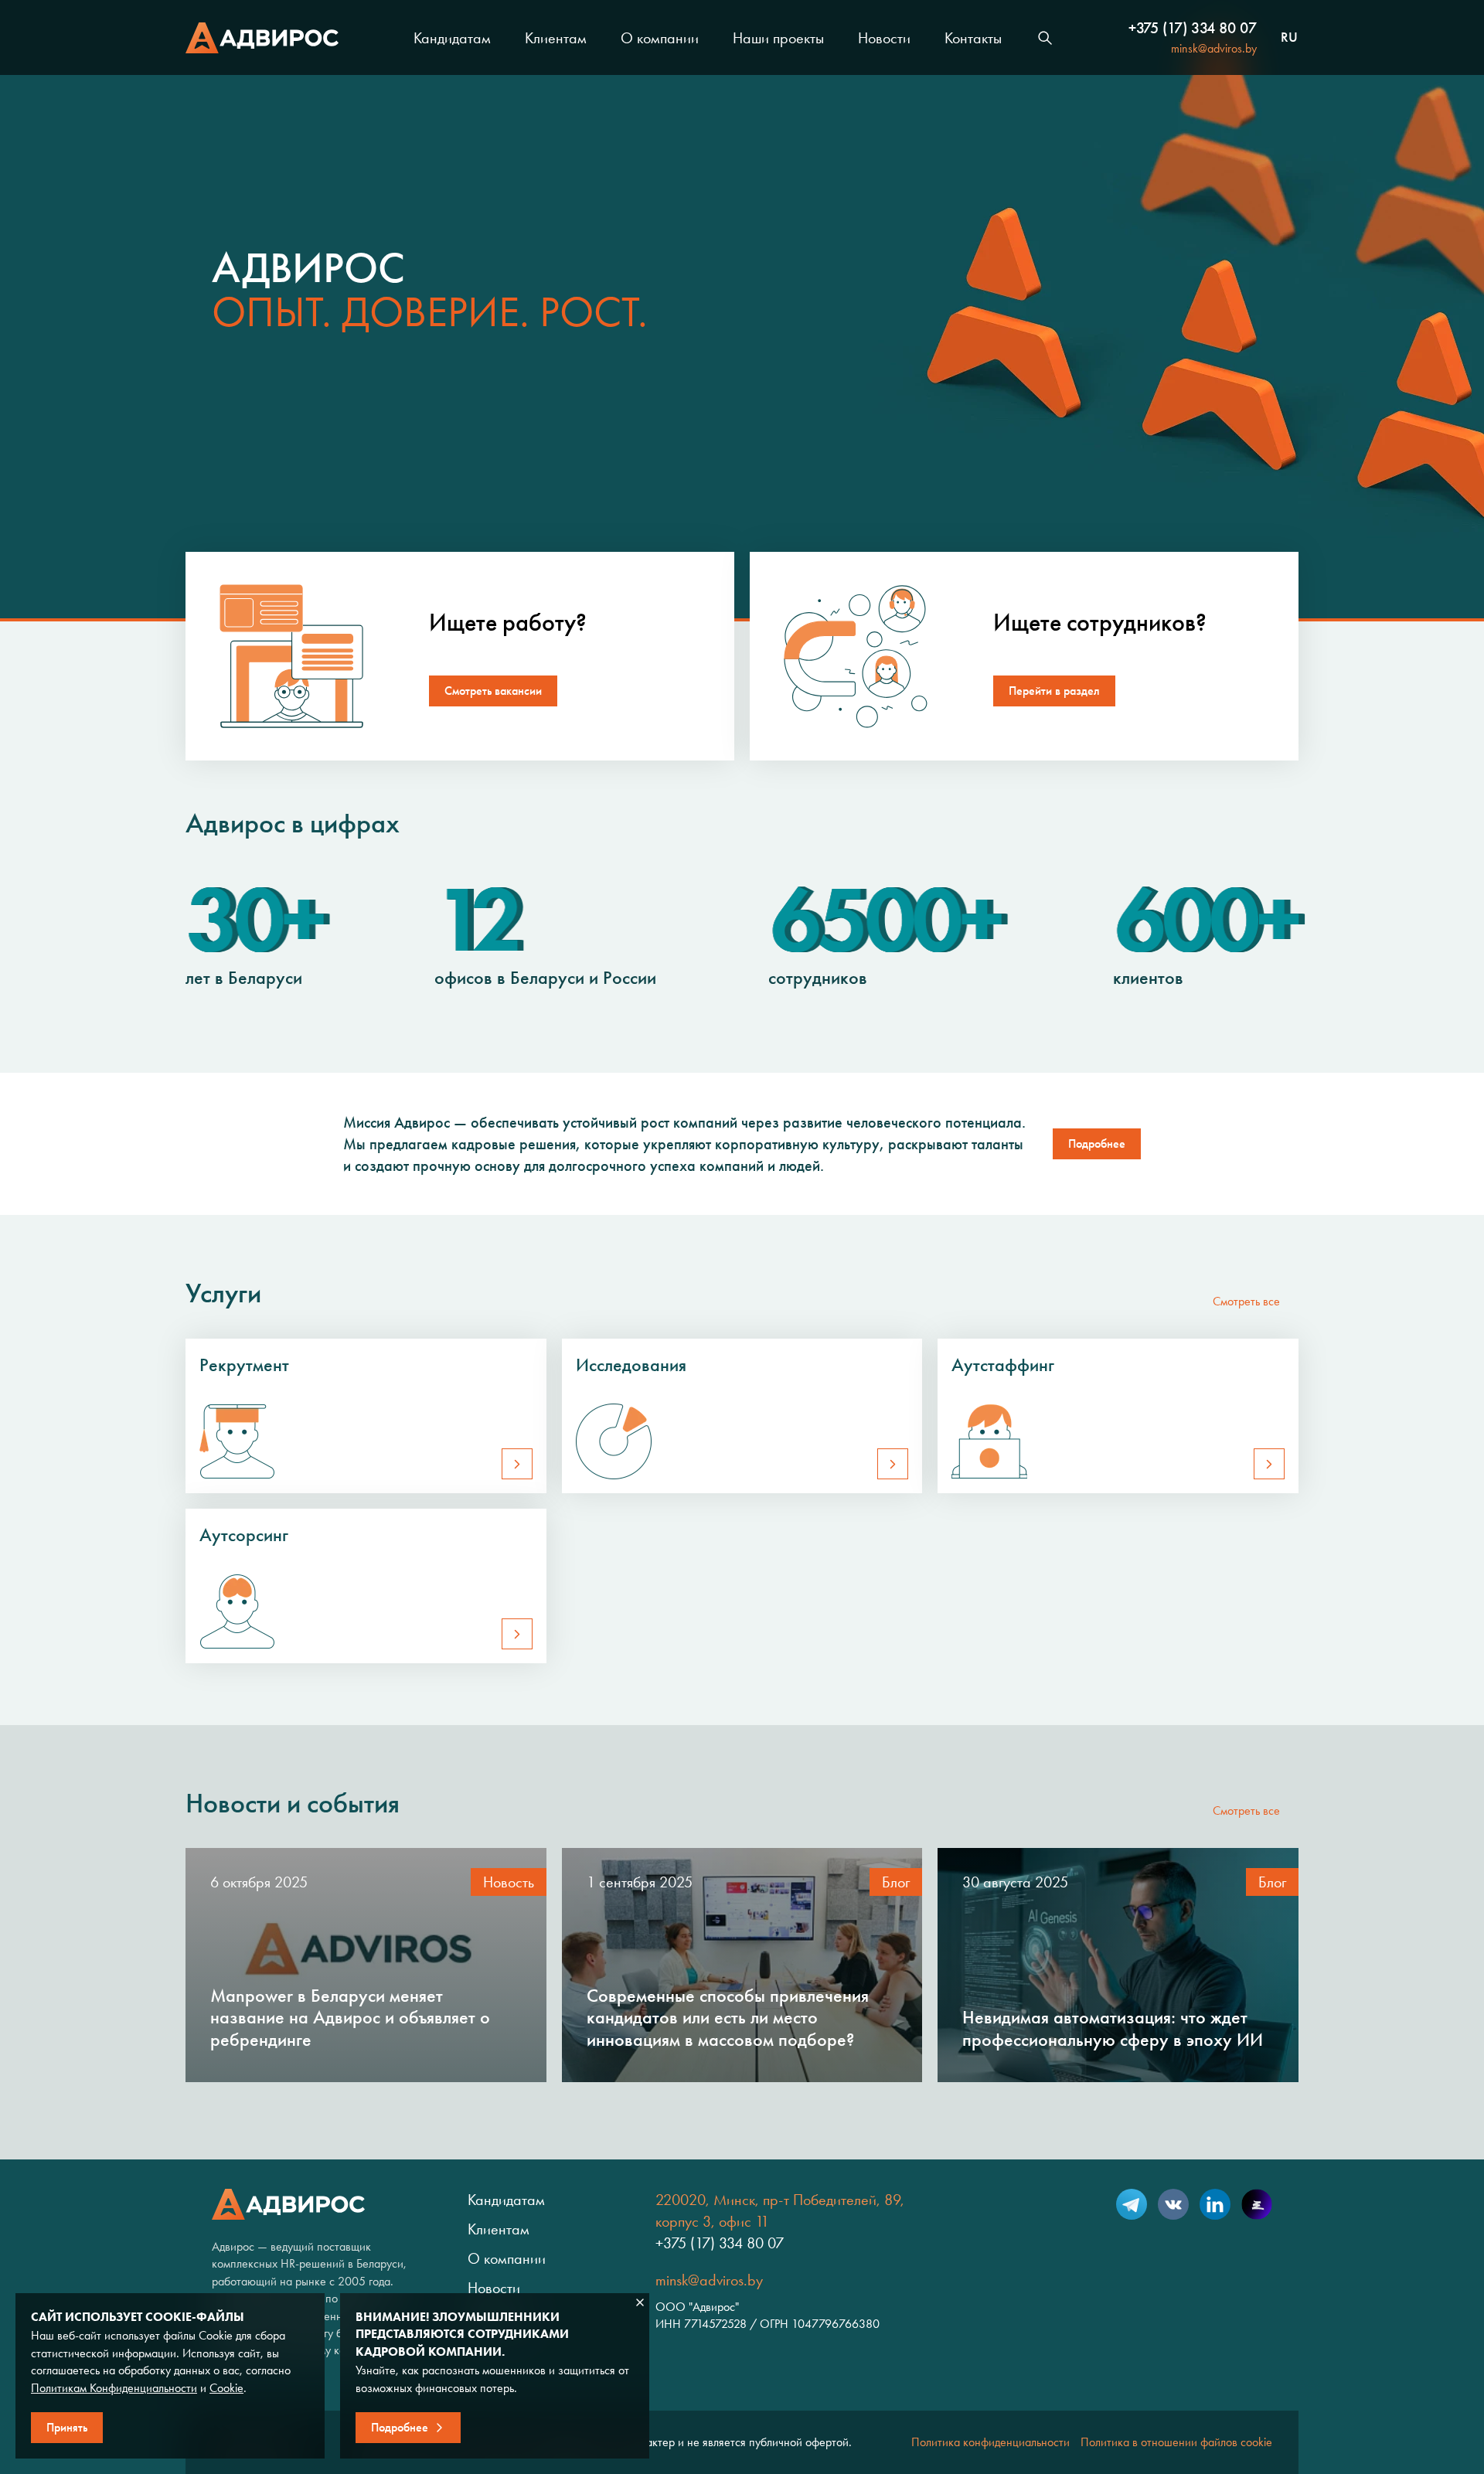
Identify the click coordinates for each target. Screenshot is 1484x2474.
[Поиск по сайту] (1045, 38)
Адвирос (262, 38)
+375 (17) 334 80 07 (1193, 28)
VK (1173, 2204)
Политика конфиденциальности (990, 2442)
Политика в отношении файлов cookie (1176, 2442)
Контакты (973, 38)
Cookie (226, 2388)
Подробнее (1097, 1143)
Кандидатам (452, 38)
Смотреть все (1246, 1301)
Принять (67, 2427)
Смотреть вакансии (493, 691)
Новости (884, 38)
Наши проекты (778, 38)
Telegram (1132, 2204)
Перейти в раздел (1054, 691)
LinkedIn (1215, 2204)
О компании (660, 38)
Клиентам (556, 38)
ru (1289, 38)
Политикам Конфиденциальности (114, 2388)
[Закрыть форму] (640, 2302)
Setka (1257, 2204)
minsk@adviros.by (1214, 48)
